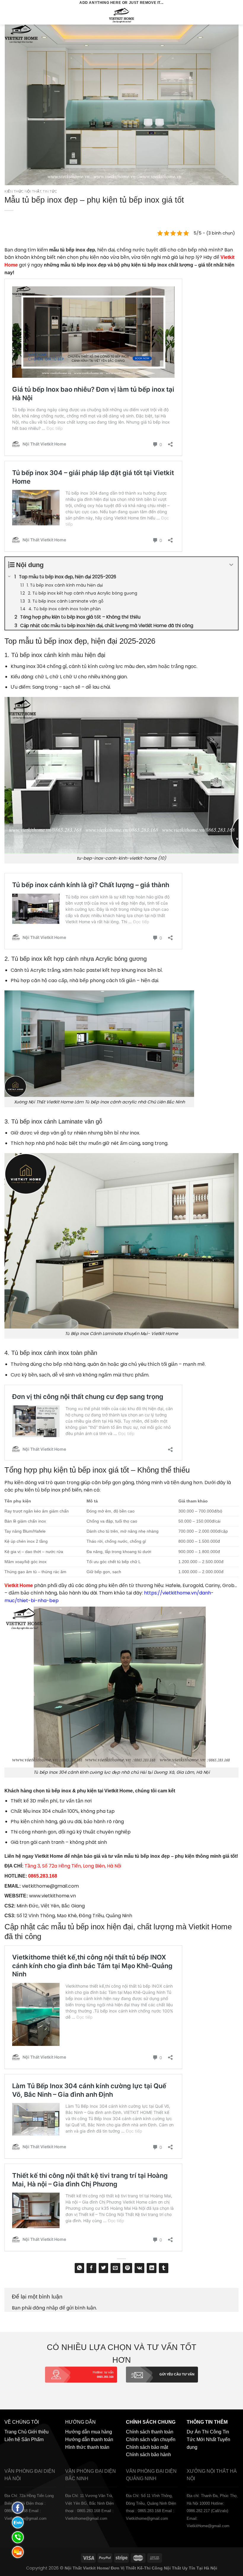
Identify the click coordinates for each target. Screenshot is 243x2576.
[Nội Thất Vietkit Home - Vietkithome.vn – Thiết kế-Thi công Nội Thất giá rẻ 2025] (122, 15)
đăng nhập (45, 2308)
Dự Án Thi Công (204, 2432)
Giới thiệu (38, 2432)
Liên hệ (12, 2439)
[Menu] (8, 15)
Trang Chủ (16, 2432)
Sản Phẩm (32, 2439)
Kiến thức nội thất (23, 191)
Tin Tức (50, 191)
